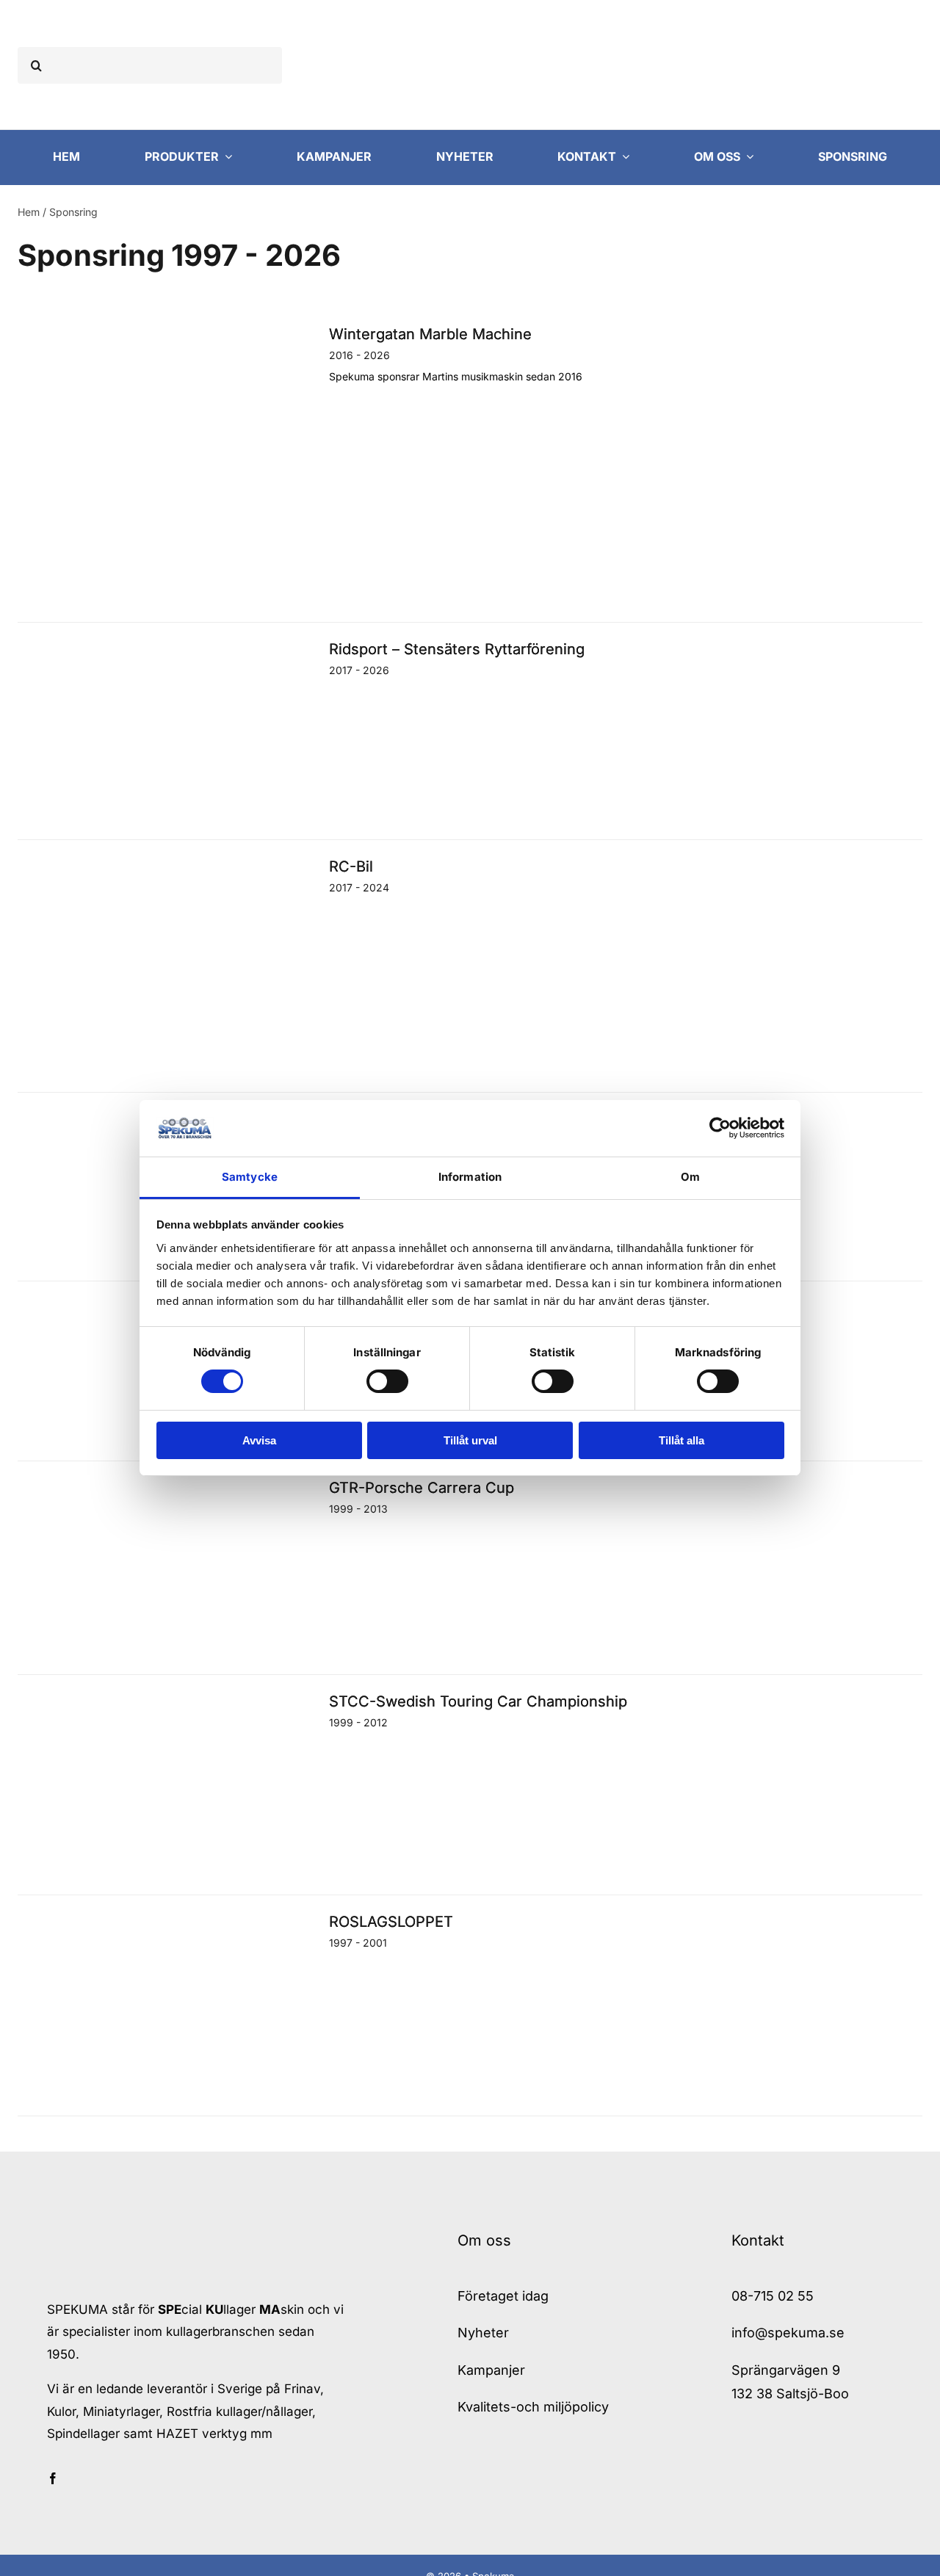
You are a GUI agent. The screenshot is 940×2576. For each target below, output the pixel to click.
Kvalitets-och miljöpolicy (533, 2407)
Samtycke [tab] (250, 1177)
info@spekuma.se (788, 2333)
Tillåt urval (470, 1440)
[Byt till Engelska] (790, 65)
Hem (29, 212)
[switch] (387, 1381)
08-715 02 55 (773, 2296)
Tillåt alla (681, 1440)
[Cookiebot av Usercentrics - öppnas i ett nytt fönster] (720, 1128)
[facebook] (53, 2478)
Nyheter (483, 2333)
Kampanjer (491, 2370)
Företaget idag (503, 2296)
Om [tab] (690, 1177)
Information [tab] (470, 1177)
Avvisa (259, 1440)
